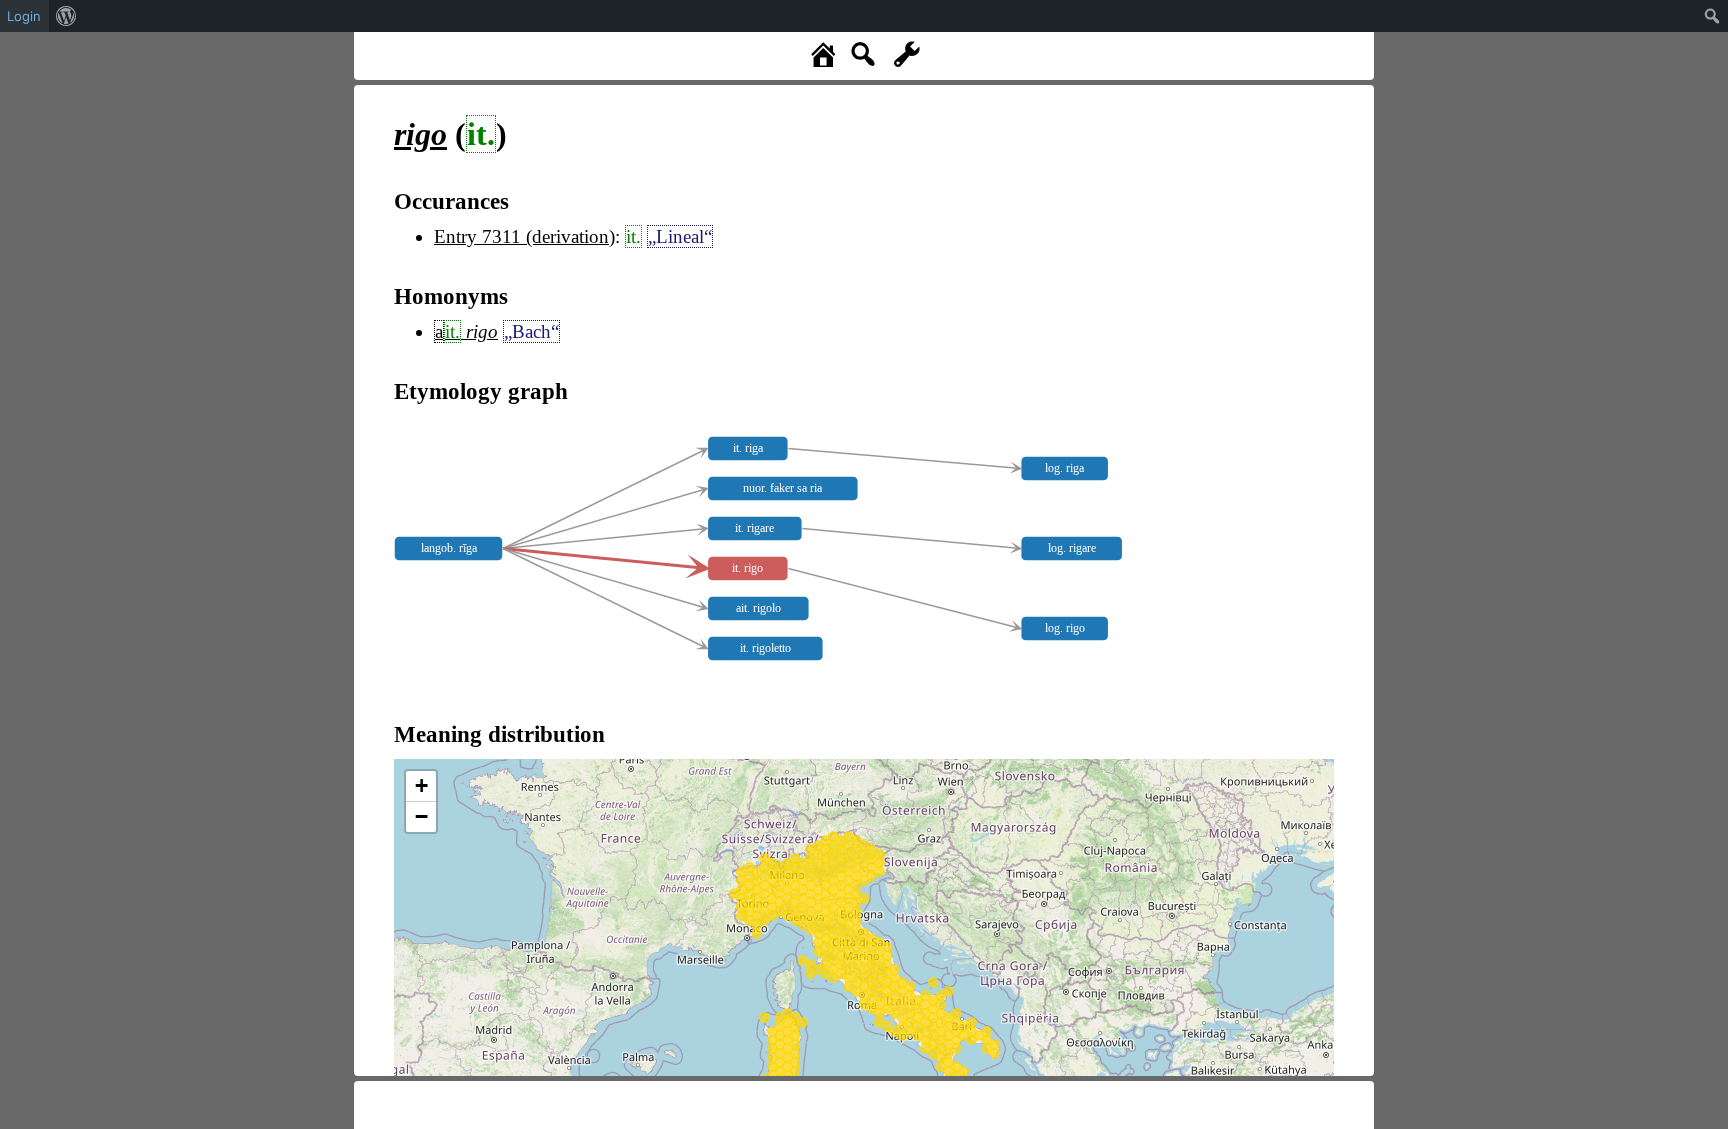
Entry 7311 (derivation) (524, 236)
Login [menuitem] (24, 16)
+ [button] (421, 785)
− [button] (421, 816)
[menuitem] (66, 16)
